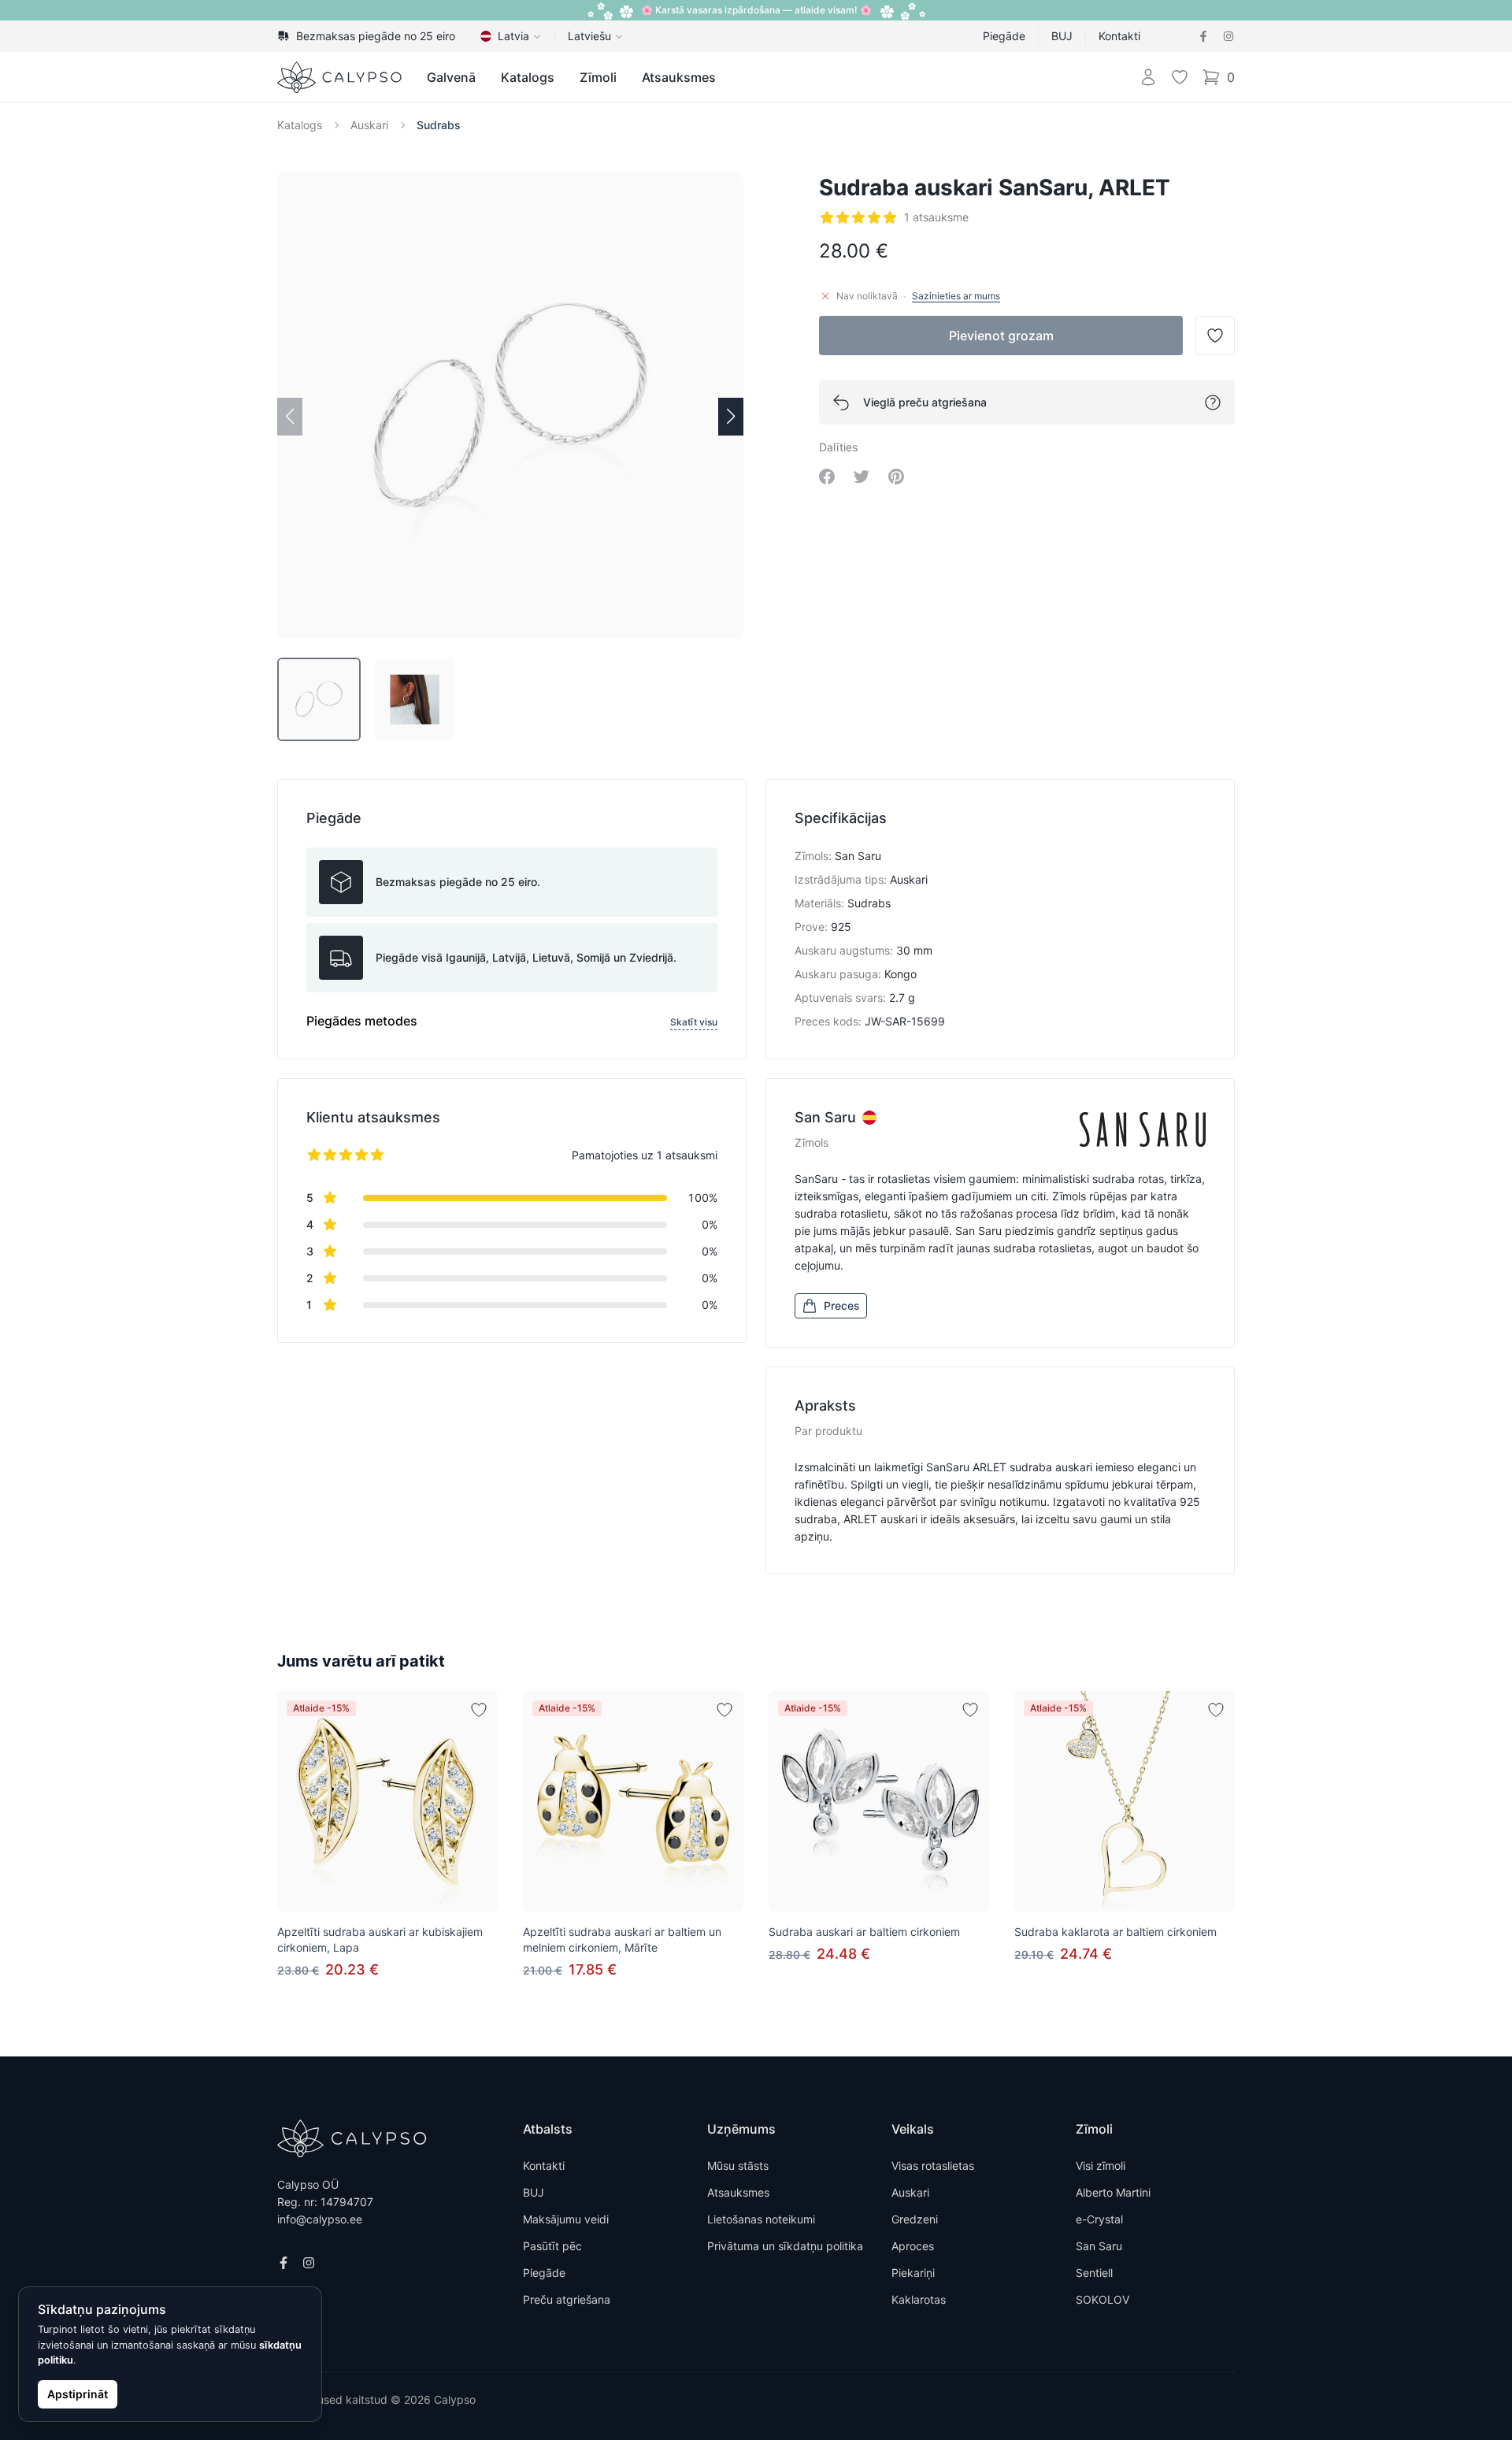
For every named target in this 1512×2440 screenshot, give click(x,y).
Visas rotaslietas (933, 2166)
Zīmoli (598, 77)
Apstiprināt (78, 2394)
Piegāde (1004, 36)
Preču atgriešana (567, 2299)
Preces (842, 1305)
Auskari (369, 125)
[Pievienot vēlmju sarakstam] (479, 1710)
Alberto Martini (1113, 2192)
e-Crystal (1099, 2219)
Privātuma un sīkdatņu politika (785, 2246)
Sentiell (1094, 2273)
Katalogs (528, 77)
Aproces (913, 2246)
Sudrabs (439, 125)
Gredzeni (915, 2219)
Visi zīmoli (1101, 2166)
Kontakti (1119, 36)
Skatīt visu (694, 1022)
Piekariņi (913, 2273)
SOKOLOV (1102, 2299)
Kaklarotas (919, 2299)
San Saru (1099, 2246)
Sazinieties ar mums (956, 296)
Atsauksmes (679, 77)
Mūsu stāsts (738, 2166)
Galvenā (451, 77)
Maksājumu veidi (566, 2219)
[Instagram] (1228, 36)
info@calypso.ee (320, 2219)
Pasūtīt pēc (552, 2246)
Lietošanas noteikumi (761, 2219)
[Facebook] (1203, 36)
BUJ (1062, 36)
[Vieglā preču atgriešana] (1213, 402)
